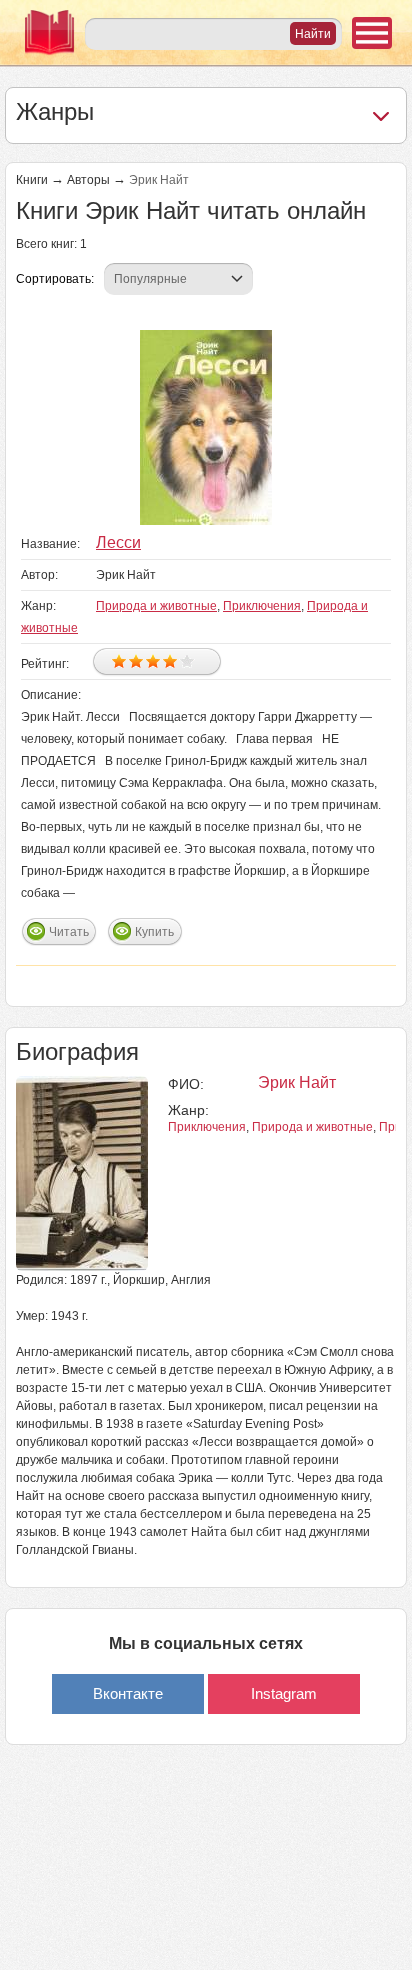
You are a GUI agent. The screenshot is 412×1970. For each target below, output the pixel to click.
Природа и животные (156, 606)
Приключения (262, 606)
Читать (69, 932)
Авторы (88, 180)
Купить (154, 932)
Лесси (118, 542)
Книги (32, 180)
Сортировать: (55, 279)
